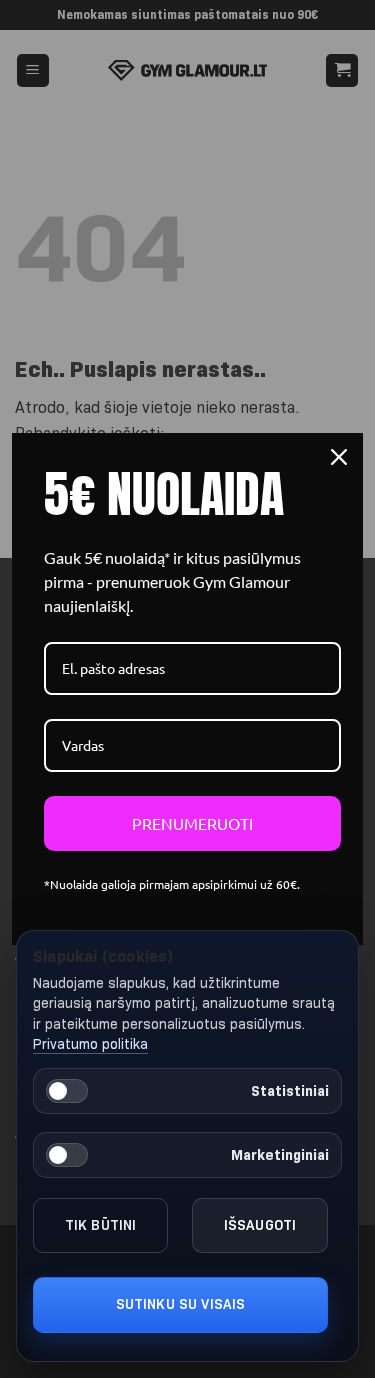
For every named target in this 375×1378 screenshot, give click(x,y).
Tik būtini (101, 1225)
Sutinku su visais (181, 1304)
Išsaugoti (260, 1225)
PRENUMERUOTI (192, 823)
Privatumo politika (90, 1044)
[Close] (339, 457)
